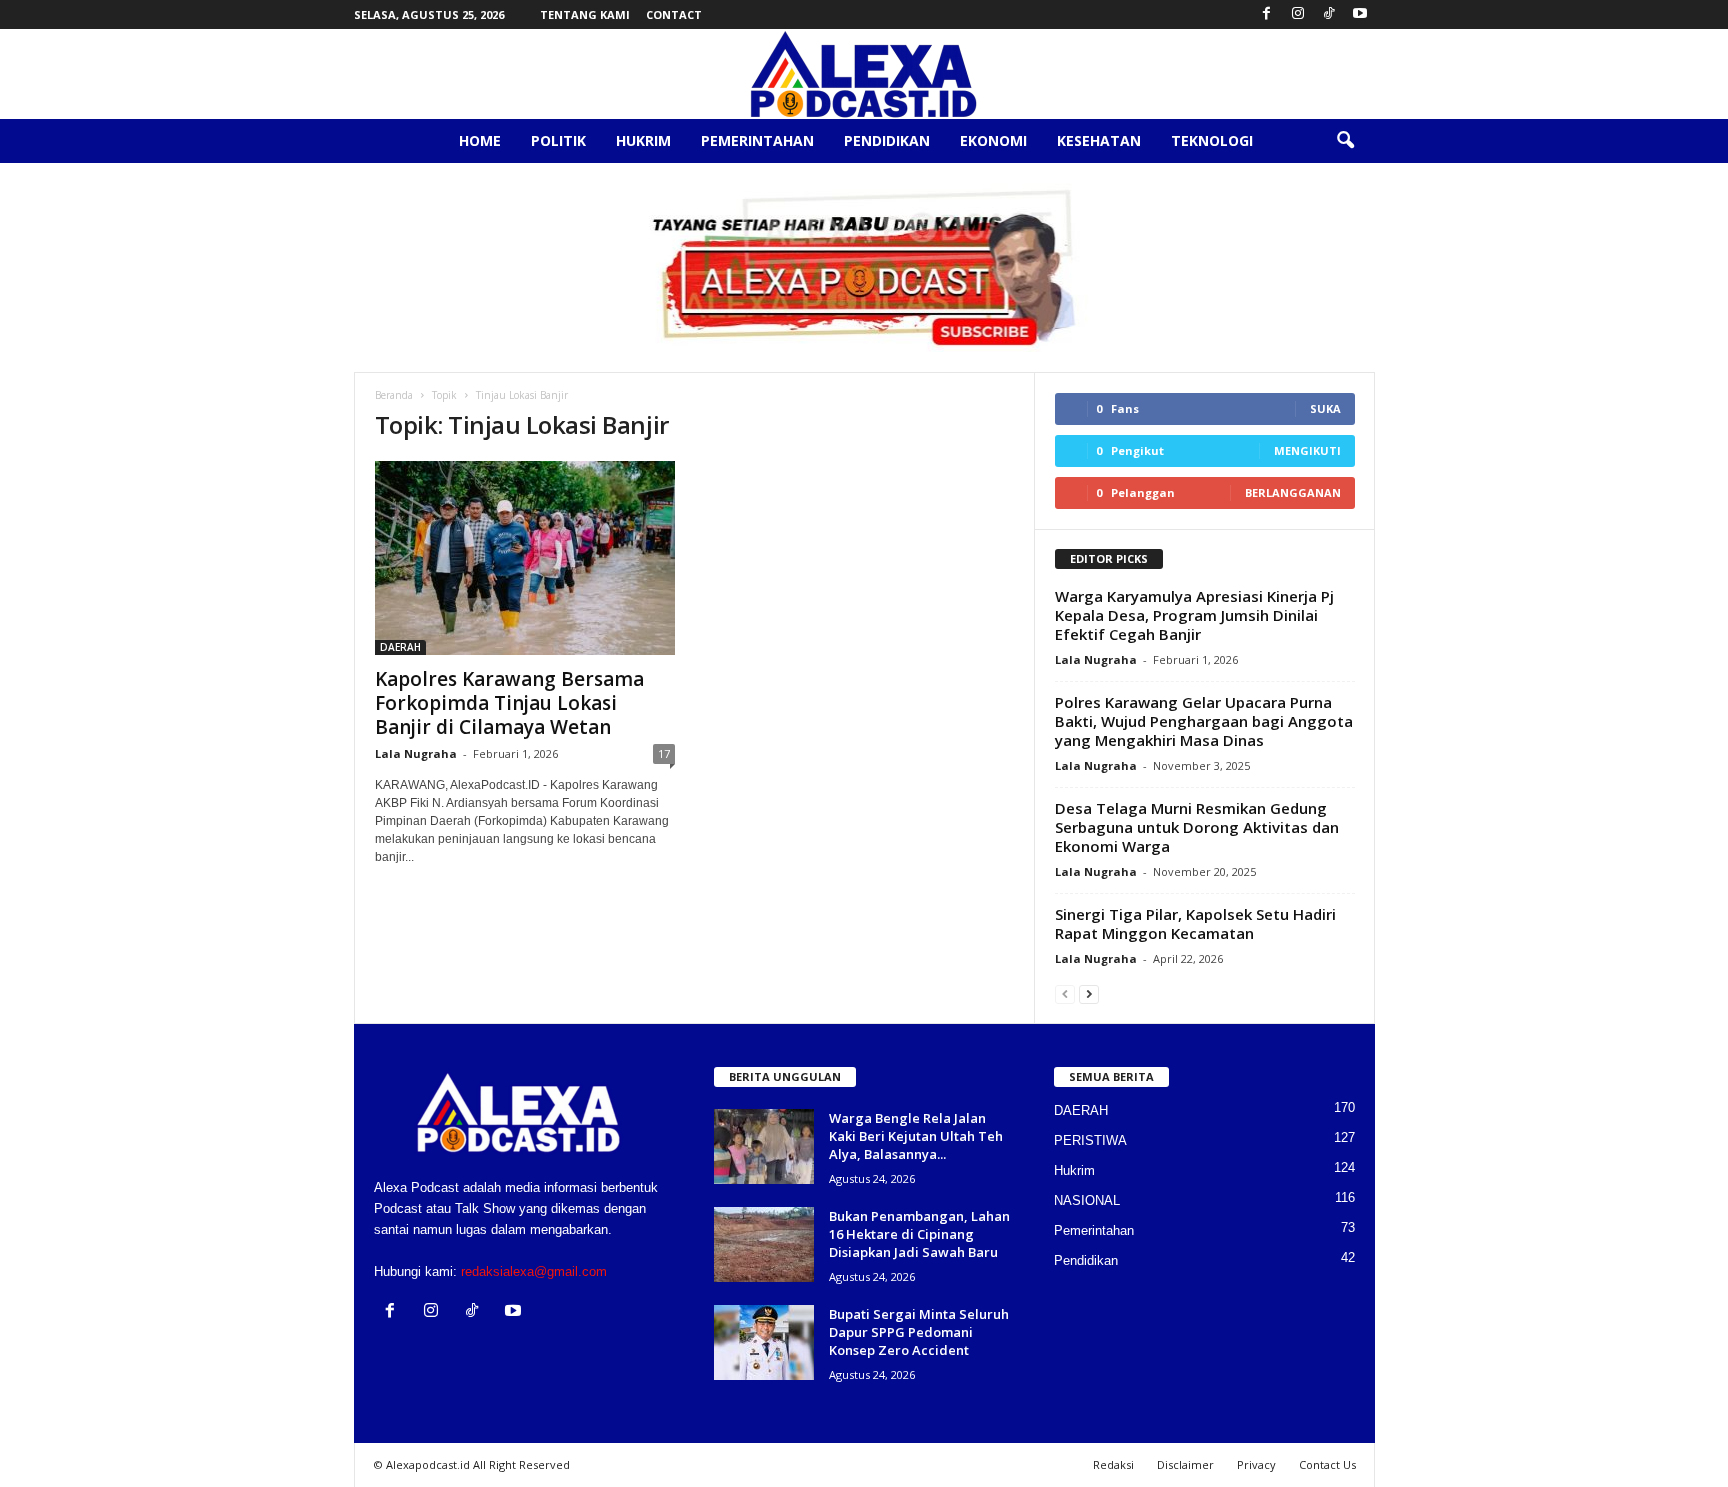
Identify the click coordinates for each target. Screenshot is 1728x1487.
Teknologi (1212, 140)
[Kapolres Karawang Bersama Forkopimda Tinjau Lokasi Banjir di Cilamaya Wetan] (525, 558)
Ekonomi (993, 140)
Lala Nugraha (416, 753)
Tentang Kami (585, 14)
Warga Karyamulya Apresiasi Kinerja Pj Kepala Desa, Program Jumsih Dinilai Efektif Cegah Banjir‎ (1194, 615)
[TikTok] (1329, 14)
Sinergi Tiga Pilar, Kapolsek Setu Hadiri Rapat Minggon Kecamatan (1195, 923)
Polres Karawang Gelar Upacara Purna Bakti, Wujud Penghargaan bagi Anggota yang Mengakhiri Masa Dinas (1204, 721)
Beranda (394, 395)
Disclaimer (1185, 1464)
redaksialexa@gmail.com (534, 1271)
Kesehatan (1099, 140)
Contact (674, 14)
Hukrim (643, 140)
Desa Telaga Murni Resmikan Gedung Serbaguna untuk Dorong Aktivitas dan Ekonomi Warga (1197, 827)
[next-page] (1089, 993)
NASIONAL (1087, 1200)
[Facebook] (1267, 14)
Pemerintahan (757, 140)
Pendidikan (887, 140)
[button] (1345, 141)
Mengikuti (1307, 450)
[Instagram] (1298, 14)
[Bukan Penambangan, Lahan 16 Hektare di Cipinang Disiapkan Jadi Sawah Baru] (764, 1244)
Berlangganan (1293, 492)
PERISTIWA (1090, 1140)
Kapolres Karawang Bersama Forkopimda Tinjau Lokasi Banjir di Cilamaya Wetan (509, 703)
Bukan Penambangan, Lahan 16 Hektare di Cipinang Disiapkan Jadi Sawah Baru (919, 1234)
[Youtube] (1360, 14)
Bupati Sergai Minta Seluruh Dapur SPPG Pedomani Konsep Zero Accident (919, 1332)
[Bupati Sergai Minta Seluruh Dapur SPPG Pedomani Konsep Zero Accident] (764, 1342)
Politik (558, 140)
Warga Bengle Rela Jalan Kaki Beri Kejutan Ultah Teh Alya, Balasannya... (916, 1136)
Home (480, 140)
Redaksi (1113, 1464)
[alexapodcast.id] (864, 74)
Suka (1325, 408)
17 (664, 753)
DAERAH (400, 647)
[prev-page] (1065, 993)
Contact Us (1327, 1464)
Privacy (1256, 1464)
